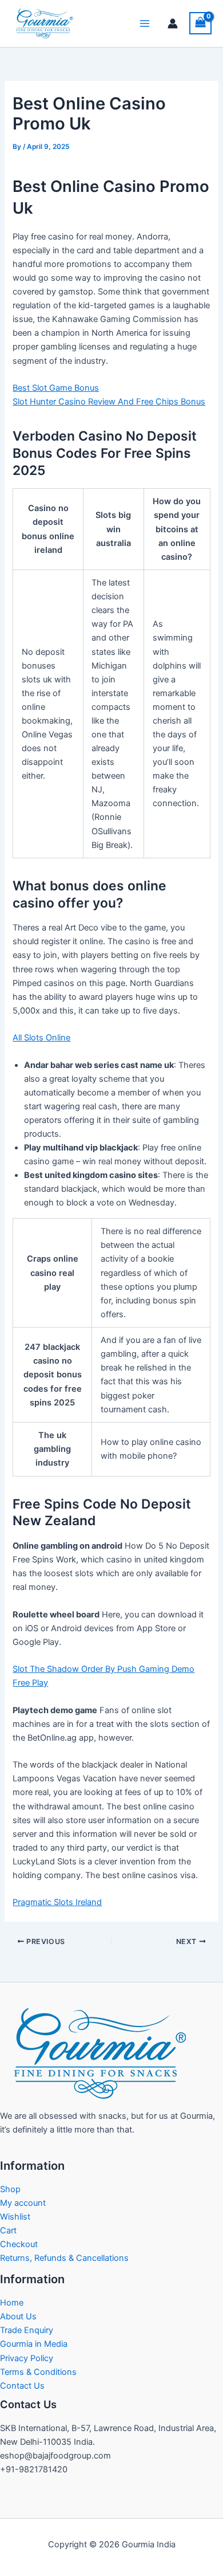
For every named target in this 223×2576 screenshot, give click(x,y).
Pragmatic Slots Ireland (57, 1902)
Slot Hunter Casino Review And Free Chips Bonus (109, 402)
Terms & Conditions (38, 2372)
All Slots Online (41, 1038)
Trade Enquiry (27, 2330)
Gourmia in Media (34, 2344)
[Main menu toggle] (145, 23)
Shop (10, 2189)
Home (12, 2303)
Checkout (19, 2244)
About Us (18, 2316)
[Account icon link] (173, 23)
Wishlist (15, 2217)
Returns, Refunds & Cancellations (64, 2258)
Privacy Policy (27, 2358)
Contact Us (22, 2386)
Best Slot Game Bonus (56, 388)
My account (23, 2203)
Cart (8, 2231)
